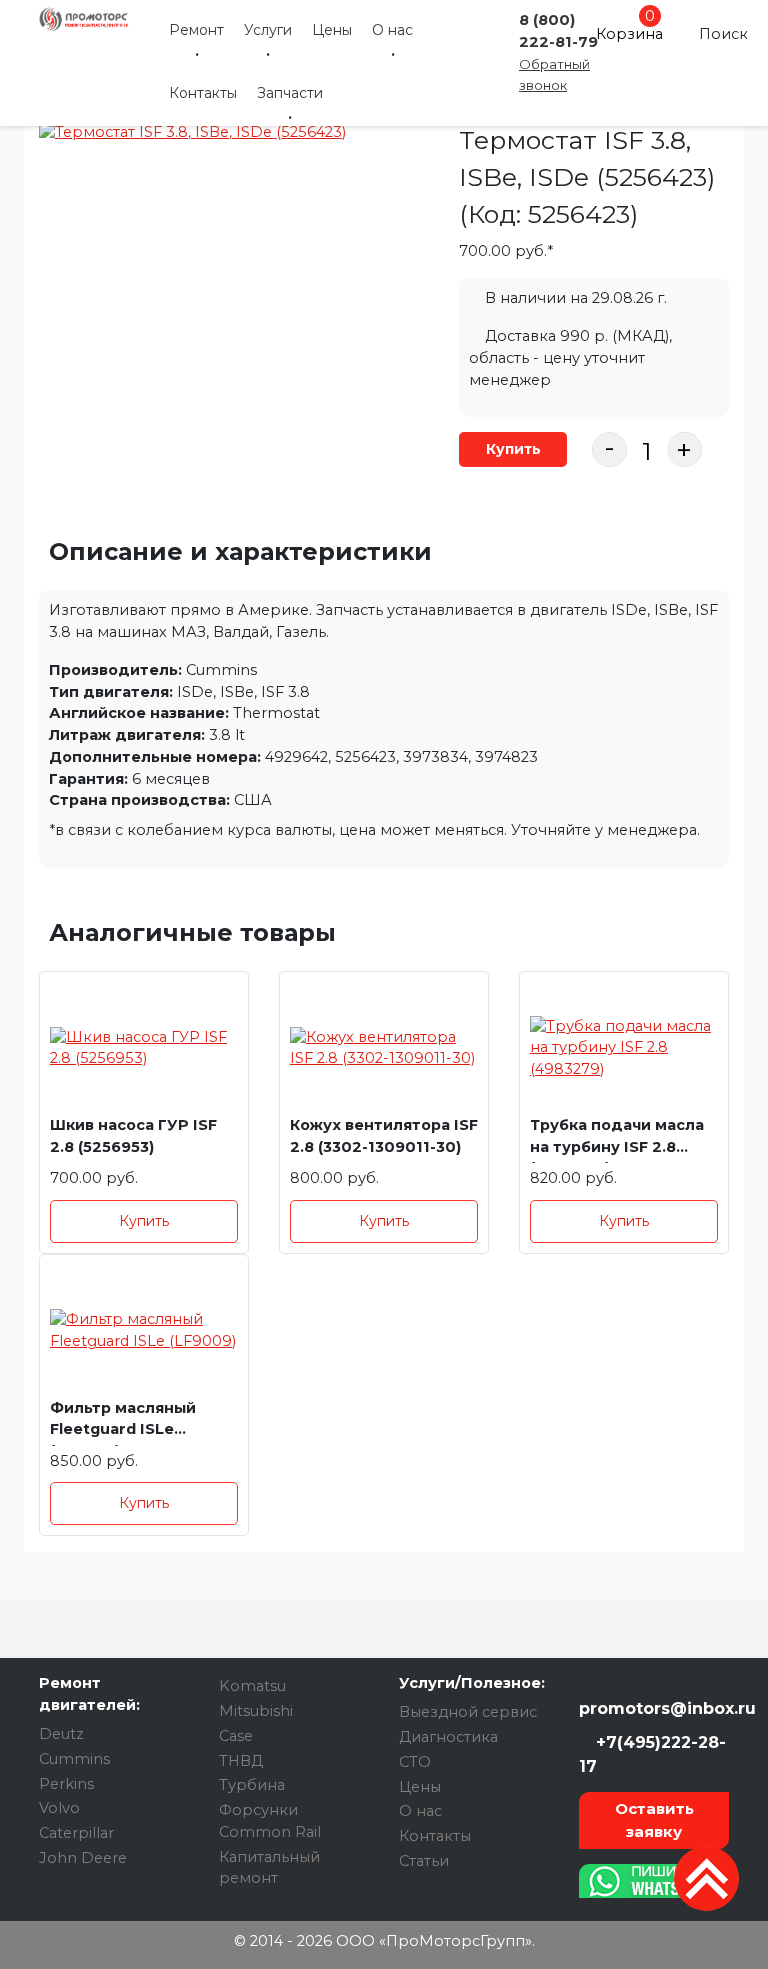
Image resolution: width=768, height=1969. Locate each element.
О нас (392, 30)
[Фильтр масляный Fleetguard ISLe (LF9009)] (144, 1331)
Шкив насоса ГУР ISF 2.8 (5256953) (133, 1136)
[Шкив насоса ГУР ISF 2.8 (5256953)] (144, 1048)
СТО (415, 1762)
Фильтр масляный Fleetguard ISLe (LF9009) (123, 1422)
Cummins (74, 1759)
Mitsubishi (256, 1711)
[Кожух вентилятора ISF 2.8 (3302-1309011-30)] (384, 1048)
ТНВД (241, 1761)
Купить (513, 449)
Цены (332, 30)
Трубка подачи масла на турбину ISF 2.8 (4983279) (617, 1139)
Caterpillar (76, 1833)
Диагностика (448, 1737)
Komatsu (252, 1686)
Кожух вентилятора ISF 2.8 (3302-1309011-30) (384, 1136)
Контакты (203, 93)
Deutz (61, 1734)
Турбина (252, 1785)
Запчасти (290, 93)
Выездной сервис (468, 1712)
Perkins (66, 1784)
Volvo (59, 1808)
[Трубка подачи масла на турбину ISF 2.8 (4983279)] (624, 1048)
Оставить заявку (654, 1820)
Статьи (424, 1861)
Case (236, 1736)
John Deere (83, 1858)
